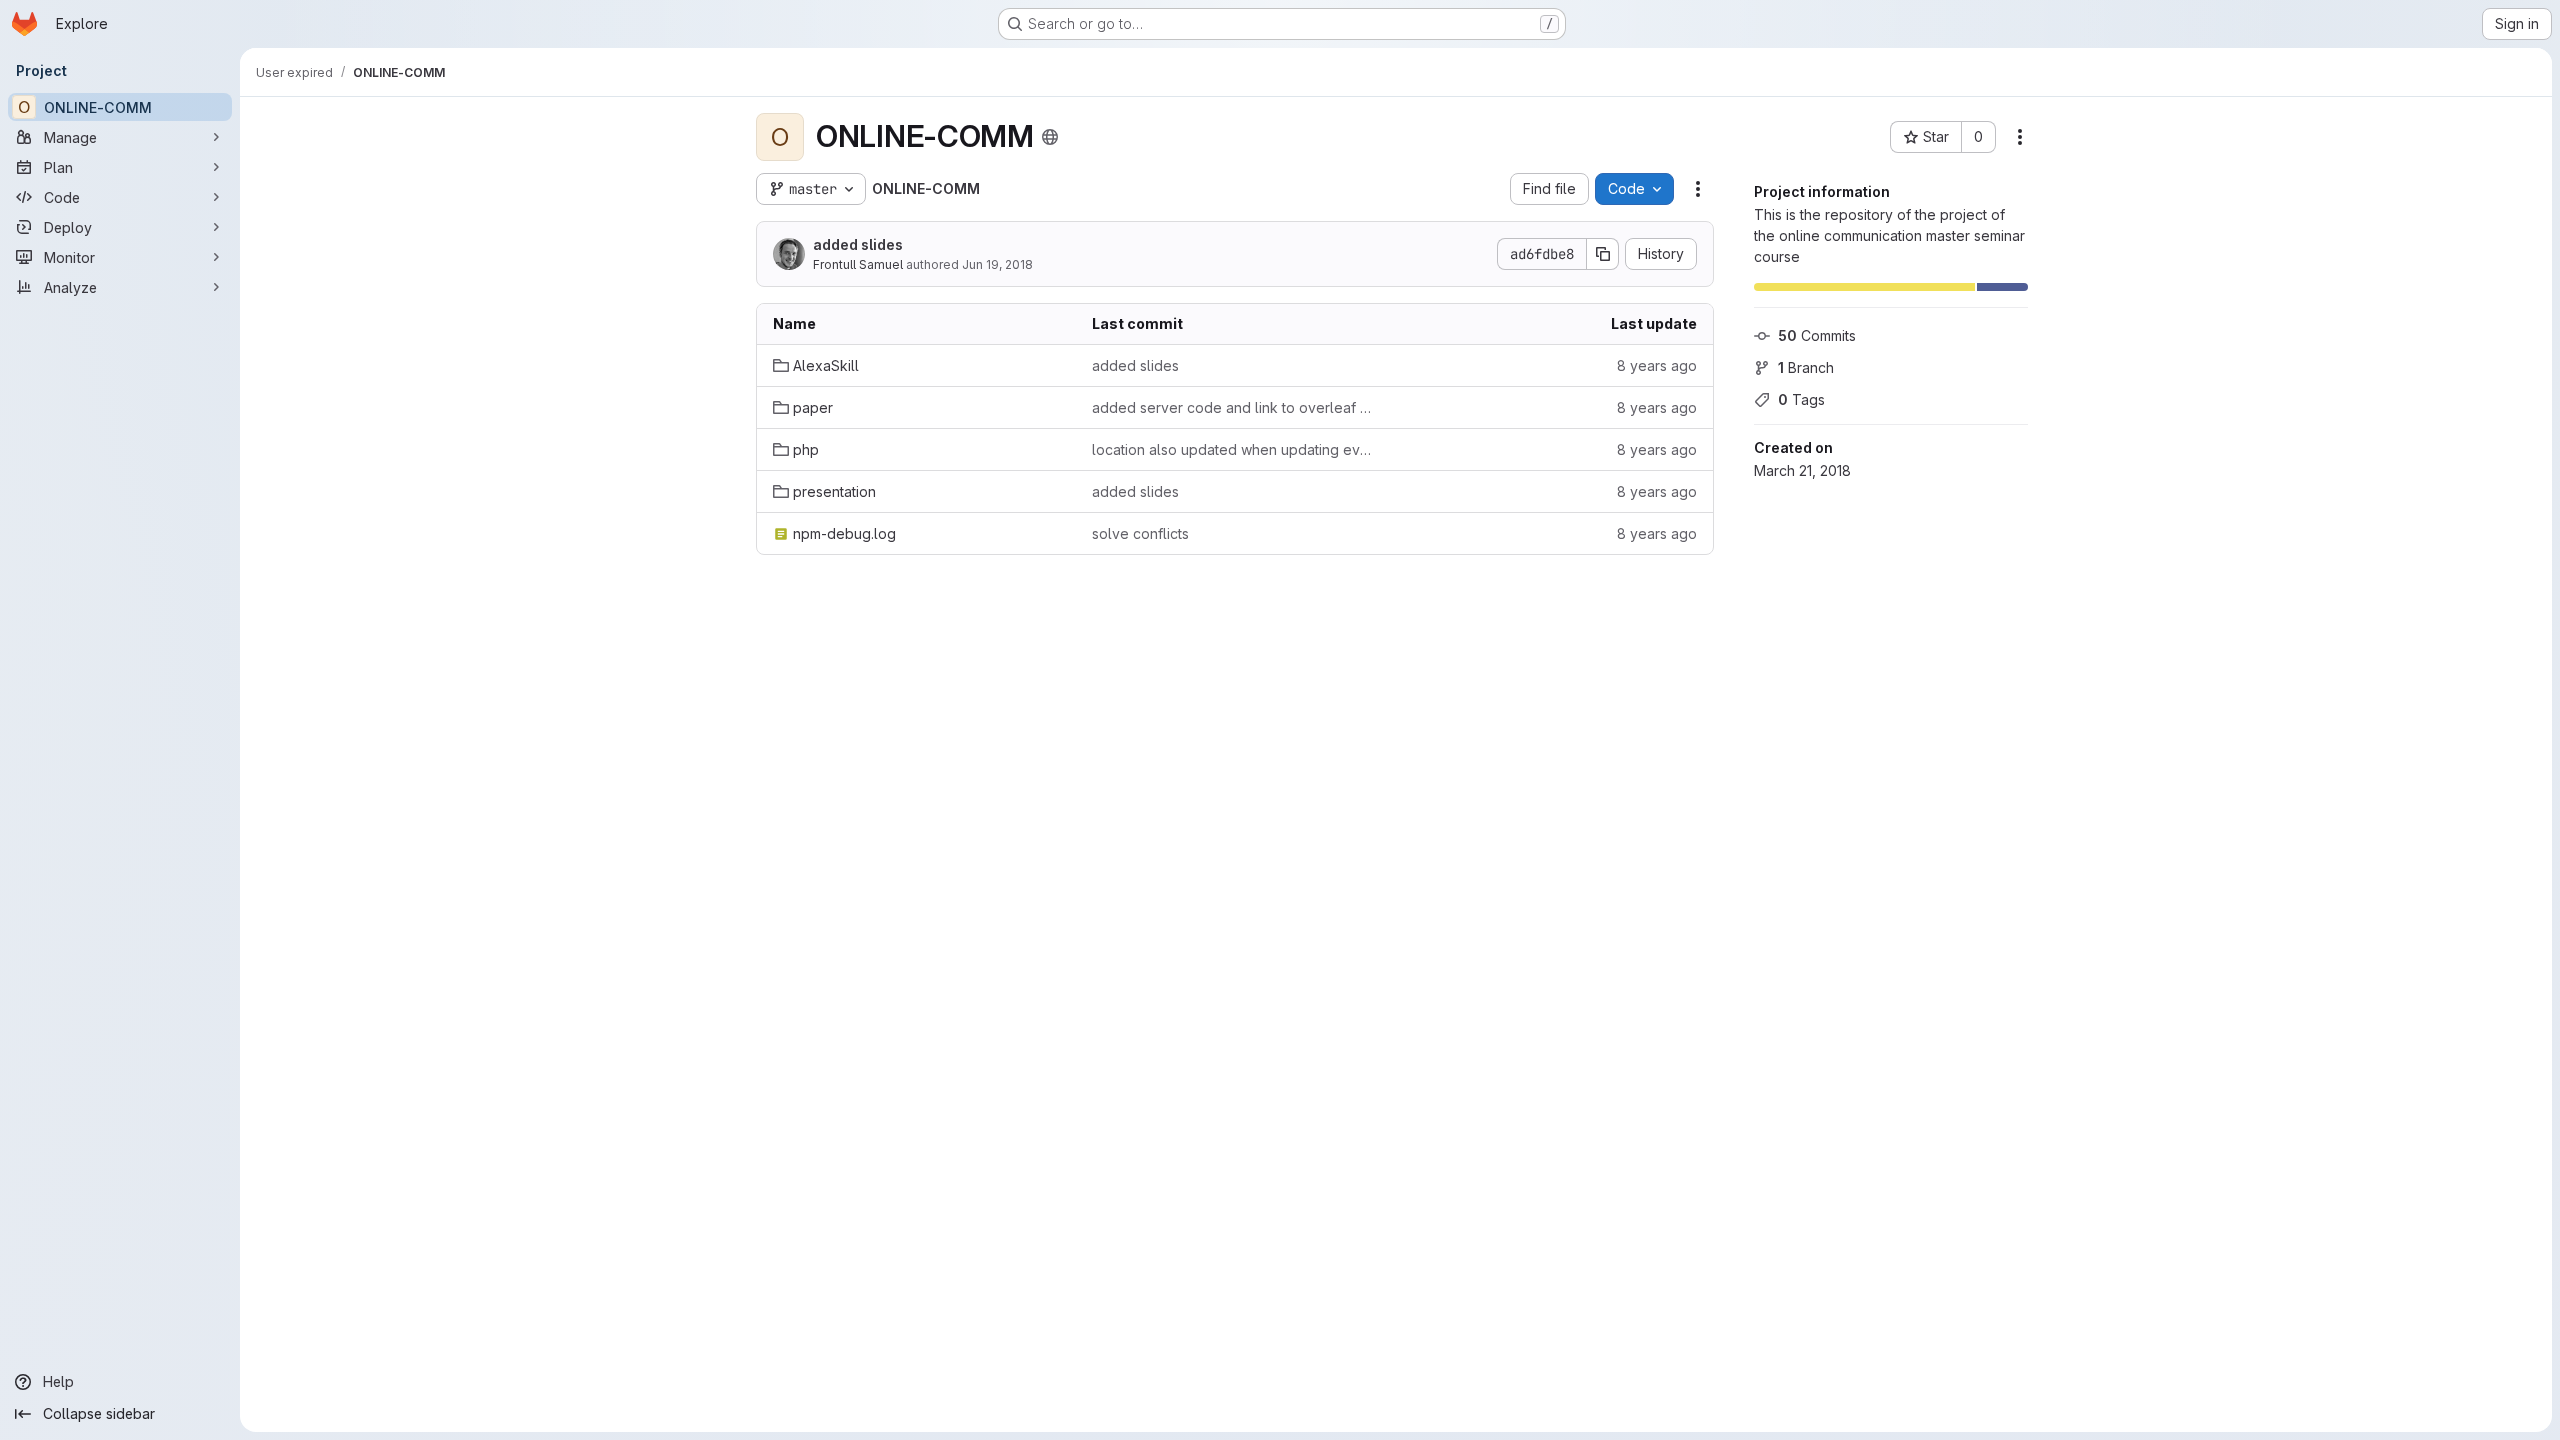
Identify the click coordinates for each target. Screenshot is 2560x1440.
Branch (1806, 367)
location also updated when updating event (1235, 449)
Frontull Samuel (858, 264)
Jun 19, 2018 (997, 264)
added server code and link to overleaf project (1235, 407)
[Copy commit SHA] (1603, 254)
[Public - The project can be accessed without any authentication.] (1050, 137)
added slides (858, 244)
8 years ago (1657, 365)
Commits (1817, 335)
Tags (1801, 399)
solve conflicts (1140, 533)
